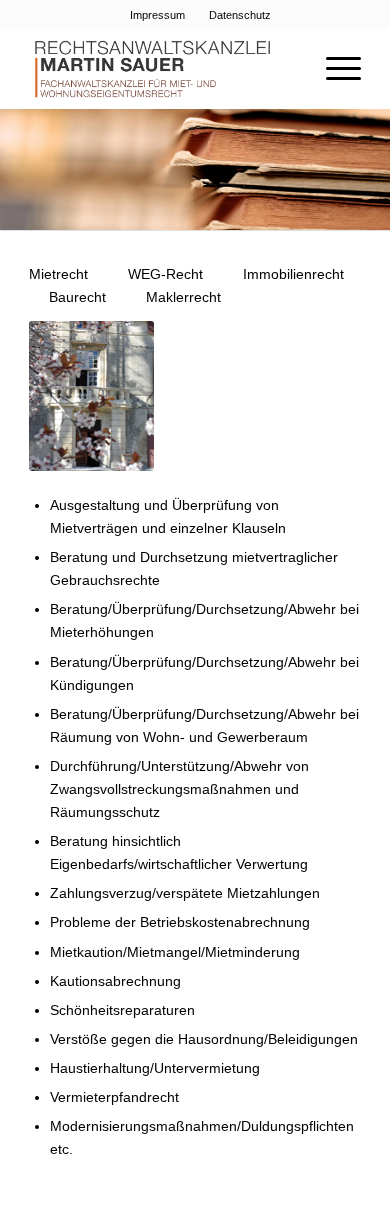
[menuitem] (158, 15)
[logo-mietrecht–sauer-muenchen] (161, 69)
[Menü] (333, 69)
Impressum (157, 15)
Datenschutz (240, 15)
